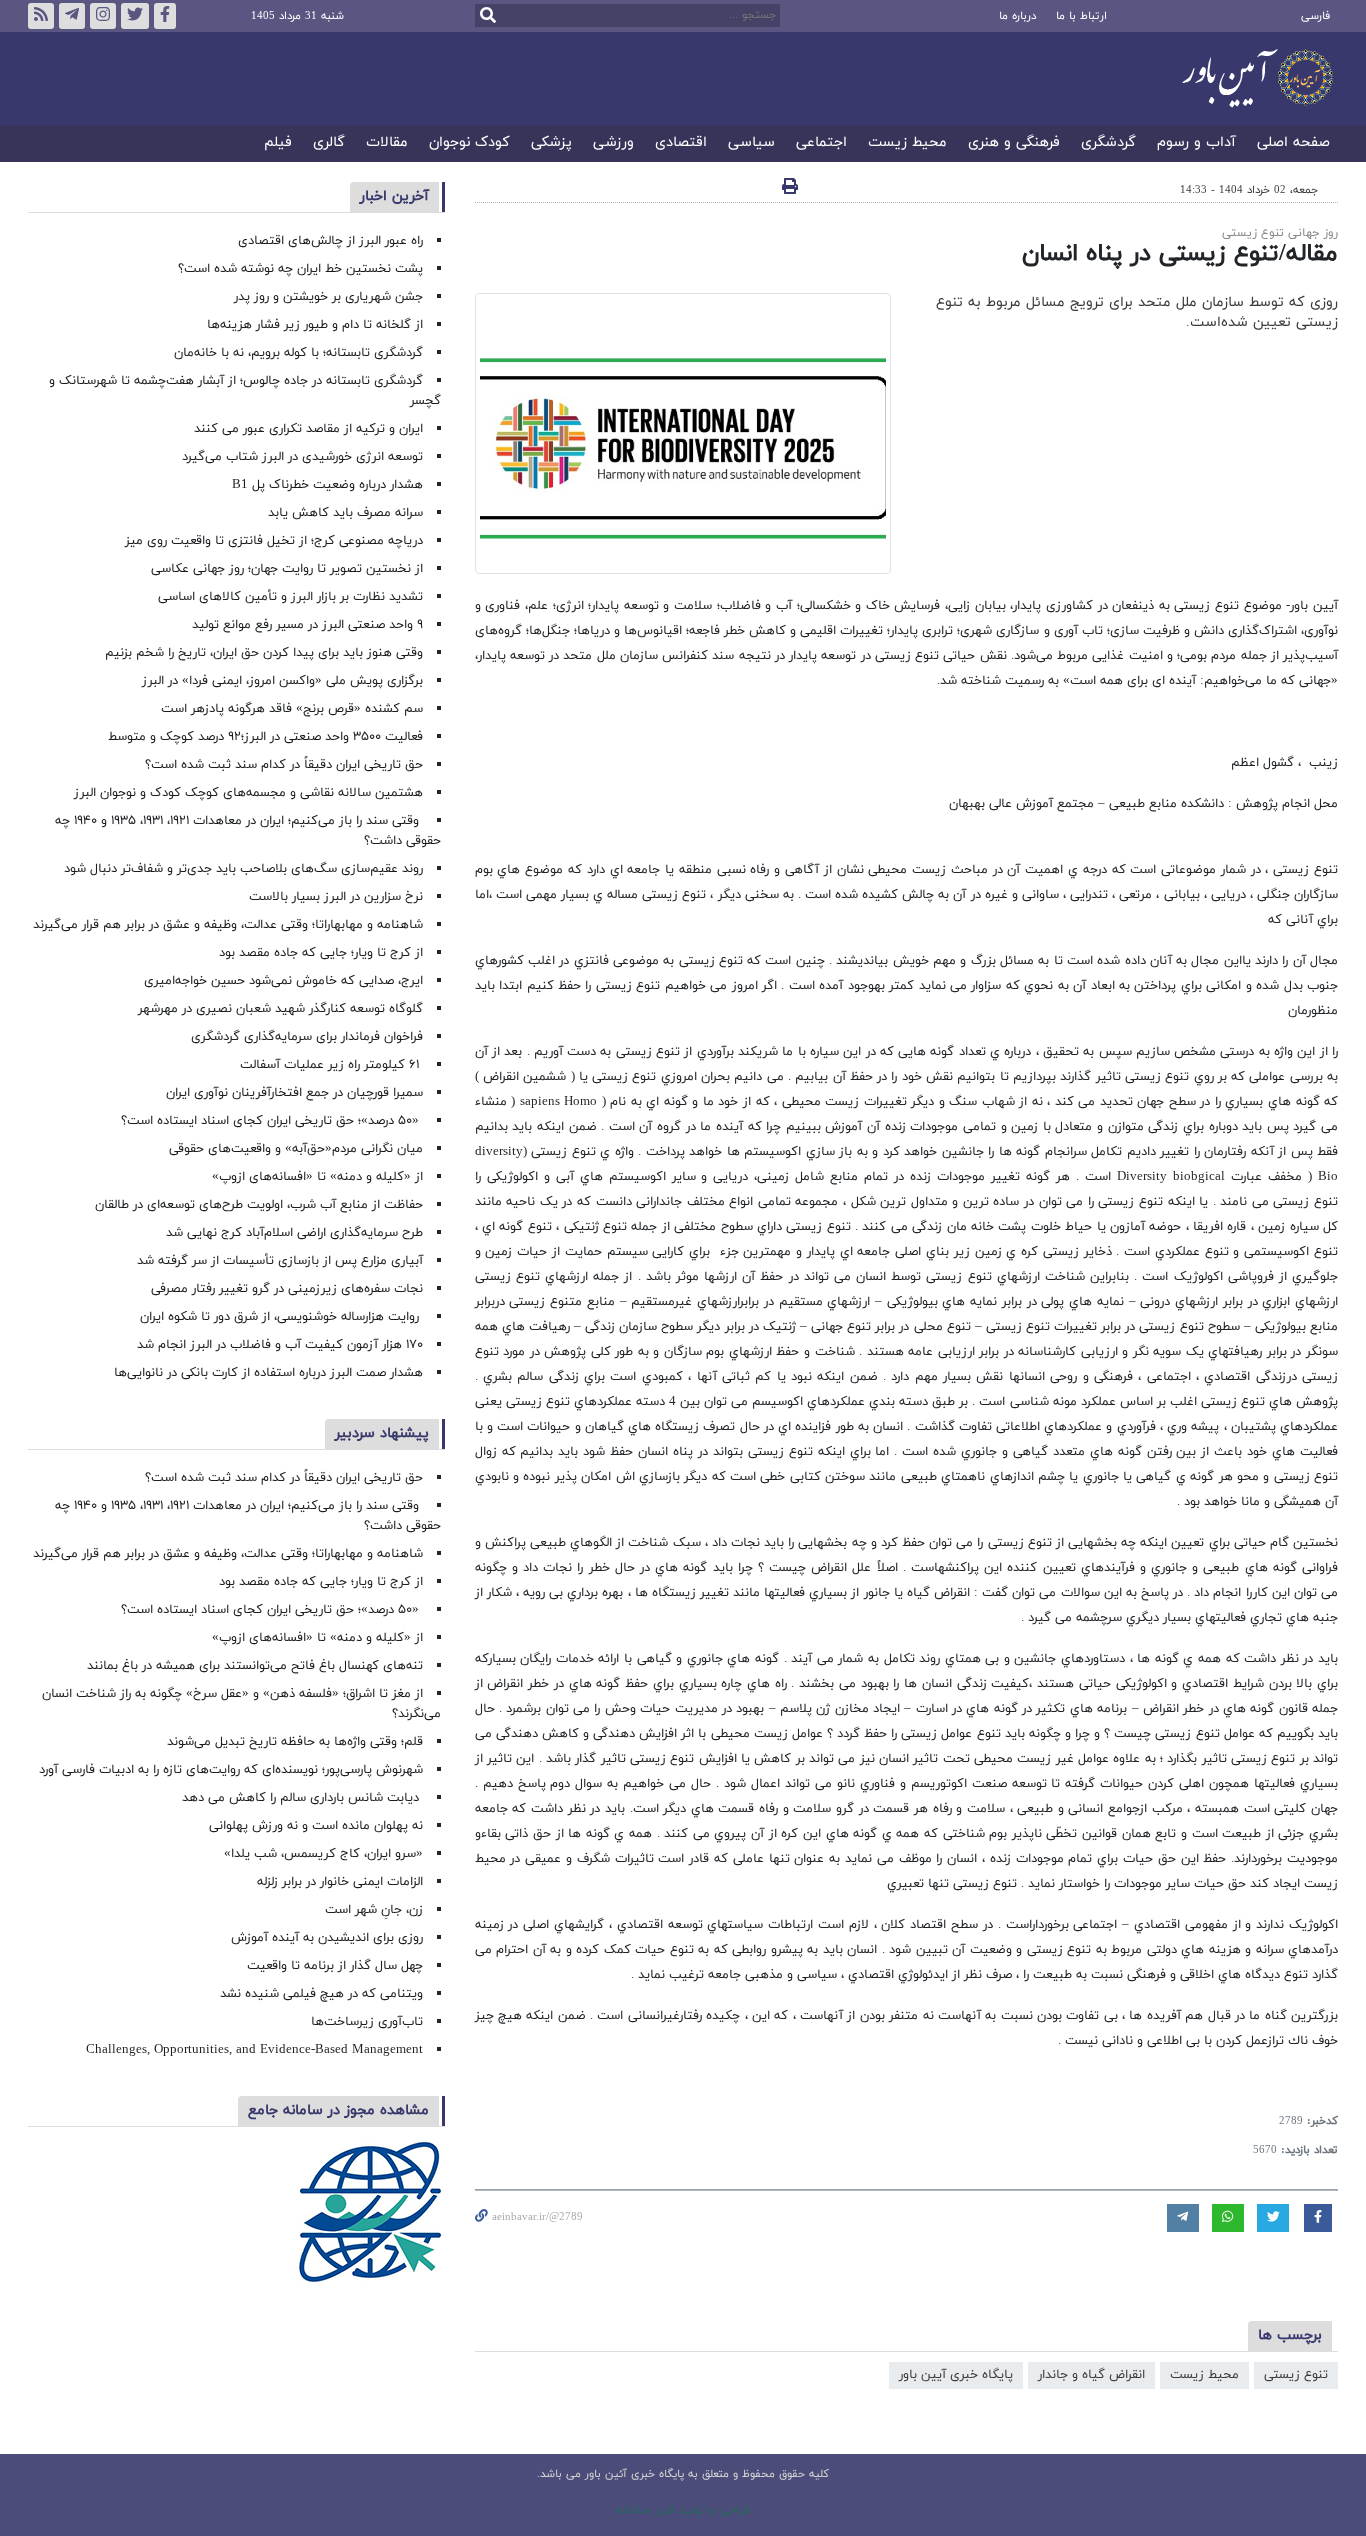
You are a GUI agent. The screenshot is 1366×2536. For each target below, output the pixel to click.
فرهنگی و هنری (1014, 143)
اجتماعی (821, 143)
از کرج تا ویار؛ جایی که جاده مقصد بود (321, 953)
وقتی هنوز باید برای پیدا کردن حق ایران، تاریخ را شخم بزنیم (264, 653)
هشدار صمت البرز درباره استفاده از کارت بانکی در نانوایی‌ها (268, 1373)
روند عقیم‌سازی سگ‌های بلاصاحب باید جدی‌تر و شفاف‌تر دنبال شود (243, 869)
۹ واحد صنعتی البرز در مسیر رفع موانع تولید (307, 625)
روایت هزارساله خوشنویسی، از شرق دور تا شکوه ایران (281, 1317)
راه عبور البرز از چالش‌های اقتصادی (328, 241)
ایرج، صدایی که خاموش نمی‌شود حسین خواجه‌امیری (283, 981)
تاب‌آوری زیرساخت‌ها (367, 2022)
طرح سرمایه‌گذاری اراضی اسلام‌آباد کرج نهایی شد (294, 1233)
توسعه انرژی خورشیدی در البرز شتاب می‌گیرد (302, 457)
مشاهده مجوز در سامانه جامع (338, 2110)
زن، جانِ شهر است (374, 1910)
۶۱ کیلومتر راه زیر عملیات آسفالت (331, 1065)
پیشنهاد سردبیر (382, 1433)
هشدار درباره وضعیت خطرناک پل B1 (327, 485)
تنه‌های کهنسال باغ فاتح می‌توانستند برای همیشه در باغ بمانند (255, 1666)
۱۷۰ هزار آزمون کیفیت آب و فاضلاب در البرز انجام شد (280, 1345)
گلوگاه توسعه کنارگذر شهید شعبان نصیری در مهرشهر (280, 1009)
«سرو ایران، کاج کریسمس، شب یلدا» (323, 1854)
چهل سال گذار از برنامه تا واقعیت (335, 1966)
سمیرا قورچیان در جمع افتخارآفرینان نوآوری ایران (292, 1093)
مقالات (387, 143)
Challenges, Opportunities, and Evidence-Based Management (254, 2050)
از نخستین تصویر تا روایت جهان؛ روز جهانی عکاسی (287, 569)
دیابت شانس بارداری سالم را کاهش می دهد (302, 1798)
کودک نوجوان (469, 143)
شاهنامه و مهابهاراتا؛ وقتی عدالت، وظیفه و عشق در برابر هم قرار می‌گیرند (228, 925)
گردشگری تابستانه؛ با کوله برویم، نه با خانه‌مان (298, 353)
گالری (329, 143)
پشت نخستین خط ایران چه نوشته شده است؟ (300, 269)
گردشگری (1108, 143)
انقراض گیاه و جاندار (1091, 2375)
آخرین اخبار (394, 196)
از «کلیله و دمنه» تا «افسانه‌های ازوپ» (317, 1177)
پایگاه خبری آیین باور (956, 2375)
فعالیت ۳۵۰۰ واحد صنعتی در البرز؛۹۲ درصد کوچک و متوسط (265, 737)
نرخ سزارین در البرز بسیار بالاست (336, 897)
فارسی (1315, 16)
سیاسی (751, 143)
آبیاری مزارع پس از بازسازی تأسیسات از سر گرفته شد (280, 1261)
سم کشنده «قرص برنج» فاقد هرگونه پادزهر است (292, 709)
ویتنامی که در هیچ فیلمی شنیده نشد (321, 1994)
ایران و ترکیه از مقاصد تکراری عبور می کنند (308, 429)
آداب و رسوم (1196, 143)
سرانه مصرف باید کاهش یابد (345, 513)
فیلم (278, 143)
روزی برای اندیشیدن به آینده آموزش (327, 1938)
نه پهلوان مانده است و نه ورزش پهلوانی (314, 1826)
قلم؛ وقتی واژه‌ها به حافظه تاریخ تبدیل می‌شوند (295, 1742)
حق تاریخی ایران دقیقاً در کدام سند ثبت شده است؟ (284, 765)
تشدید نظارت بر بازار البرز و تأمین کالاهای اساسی (290, 597)
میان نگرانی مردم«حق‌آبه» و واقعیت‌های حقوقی (296, 1149)
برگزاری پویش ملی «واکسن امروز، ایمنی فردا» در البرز (282, 681)
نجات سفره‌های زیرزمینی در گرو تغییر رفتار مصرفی (287, 1289)
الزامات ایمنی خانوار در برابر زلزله (340, 1882)
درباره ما (1017, 16)
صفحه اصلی (1293, 143)
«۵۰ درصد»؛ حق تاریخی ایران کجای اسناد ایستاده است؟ (272, 1121)
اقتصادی (681, 143)
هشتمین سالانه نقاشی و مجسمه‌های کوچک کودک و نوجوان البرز (248, 793)
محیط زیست (907, 143)
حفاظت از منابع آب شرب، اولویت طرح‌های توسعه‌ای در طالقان (259, 1205)
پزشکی (551, 143)
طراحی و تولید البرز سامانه (683, 2510)
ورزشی (613, 143)
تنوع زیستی (1296, 2375)
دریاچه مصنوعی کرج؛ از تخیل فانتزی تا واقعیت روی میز (274, 541)
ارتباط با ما (1081, 16)
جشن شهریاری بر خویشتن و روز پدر (328, 297)
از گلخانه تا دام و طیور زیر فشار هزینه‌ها (315, 325)
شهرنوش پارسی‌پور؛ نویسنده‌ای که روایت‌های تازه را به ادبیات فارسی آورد (231, 1770)
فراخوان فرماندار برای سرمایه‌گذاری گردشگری (307, 1037)
